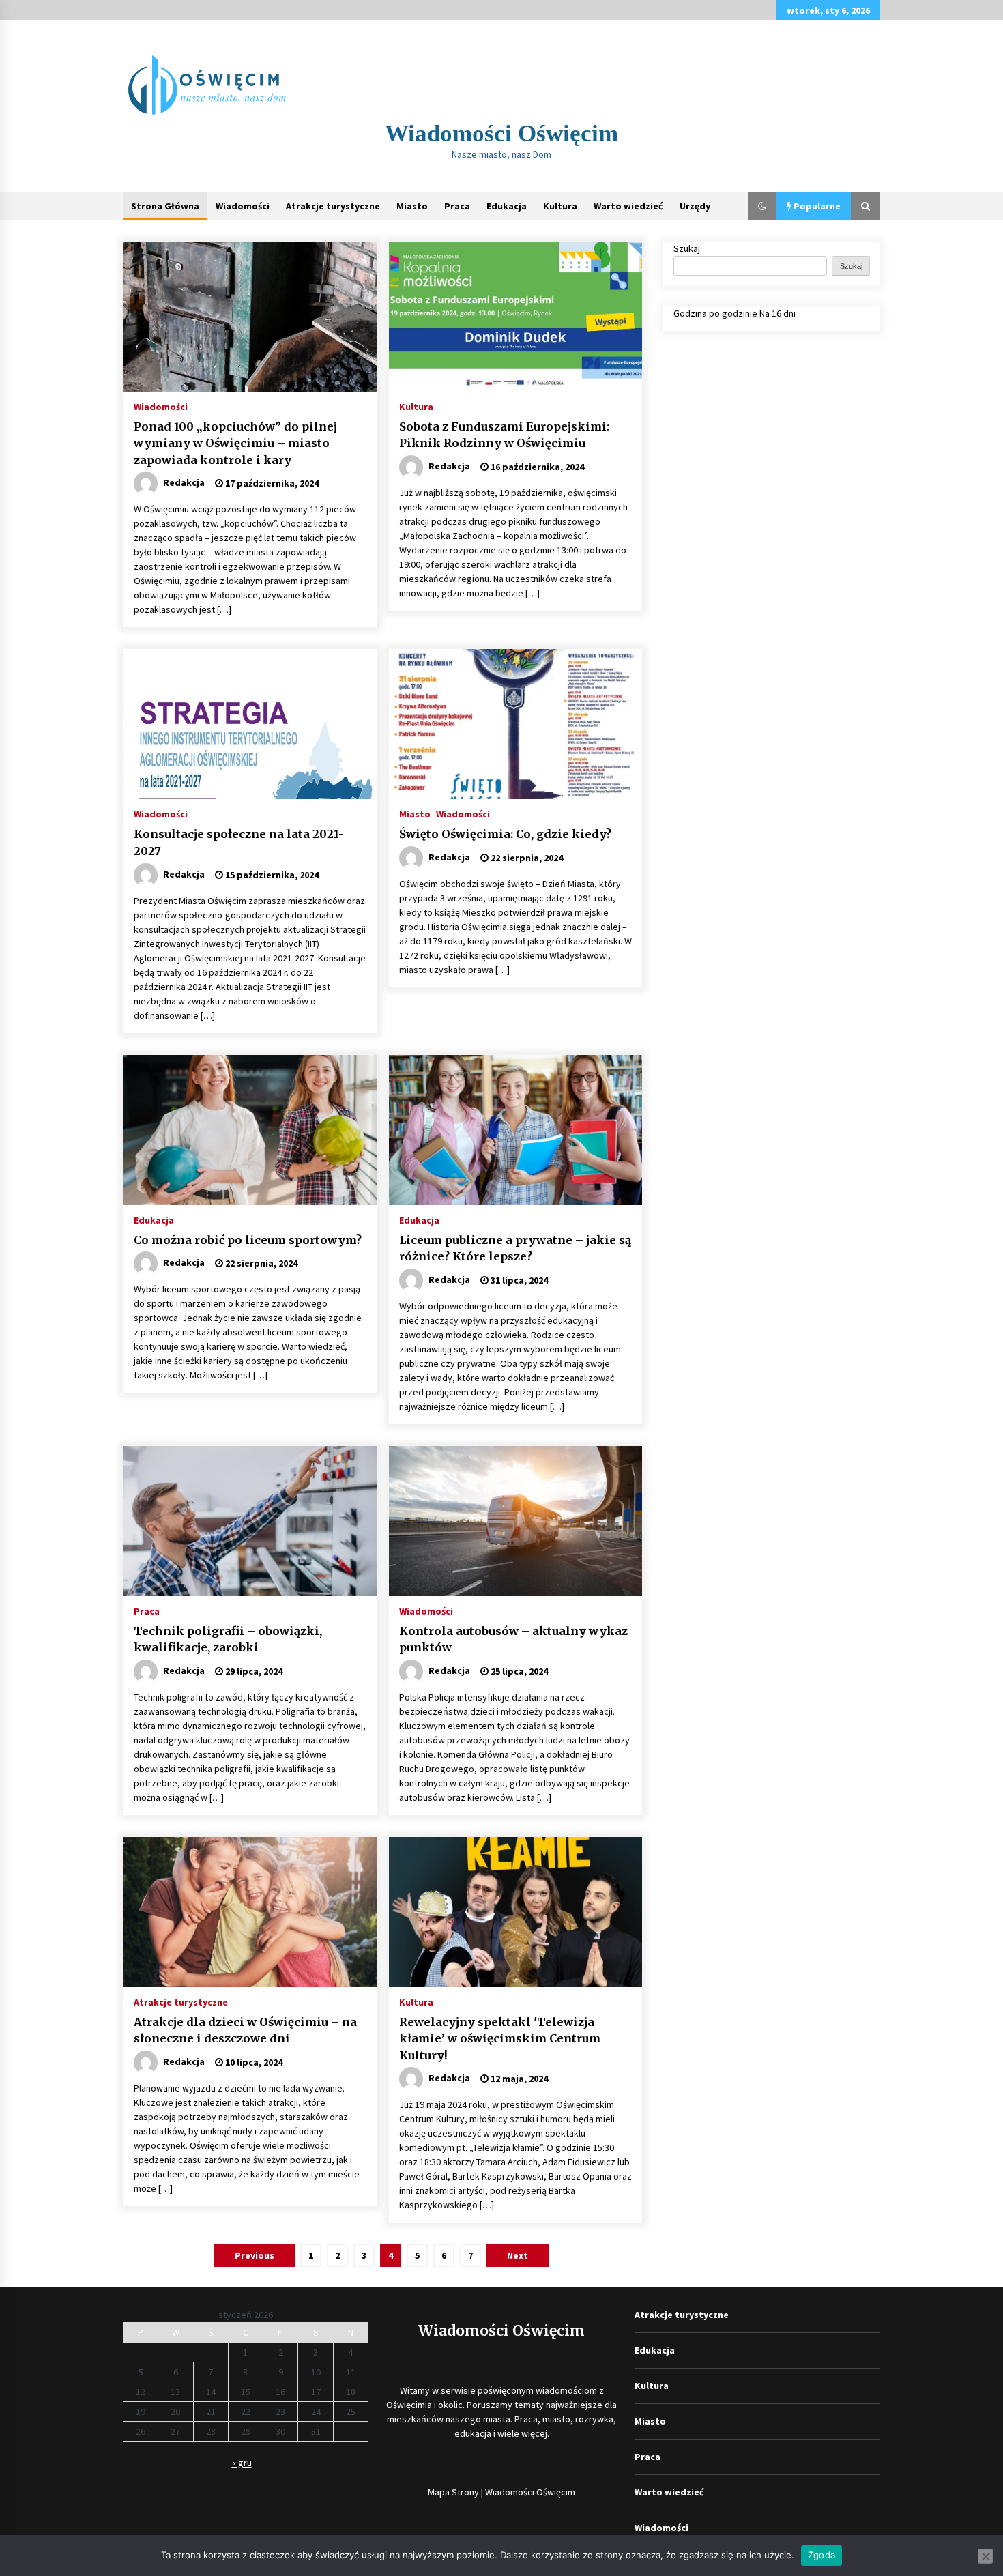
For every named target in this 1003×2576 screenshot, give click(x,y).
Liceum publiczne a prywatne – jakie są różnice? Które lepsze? (515, 1248)
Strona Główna (165, 206)
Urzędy (695, 206)
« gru (242, 2463)
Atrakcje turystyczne (333, 206)
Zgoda (822, 2555)
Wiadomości (243, 206)
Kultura (560, 206)
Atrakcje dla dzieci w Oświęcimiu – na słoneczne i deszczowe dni (245, 2030)
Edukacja (507, 206)
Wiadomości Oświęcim (501, 133)
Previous (255, 2255)
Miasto (412, 206)
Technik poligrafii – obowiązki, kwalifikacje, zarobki (228, 1639)
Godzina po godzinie (715, 313)
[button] (762, 206)
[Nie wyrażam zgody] (985, 2556)
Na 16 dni (777, 313)
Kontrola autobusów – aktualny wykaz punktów (513, 1639)
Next (518, 2255)
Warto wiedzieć (628, 206)
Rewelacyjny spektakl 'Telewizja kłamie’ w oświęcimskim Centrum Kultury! (500, 2039)
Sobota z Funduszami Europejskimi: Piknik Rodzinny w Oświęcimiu (504, 435)
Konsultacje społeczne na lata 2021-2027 (239, 842)
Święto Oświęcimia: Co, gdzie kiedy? (505, 834)
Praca (457, 206)
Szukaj (687, 248)
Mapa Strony (453, 2492)
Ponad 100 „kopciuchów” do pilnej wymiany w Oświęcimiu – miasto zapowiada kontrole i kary (235, 443)
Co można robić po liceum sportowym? (248, 1240)
